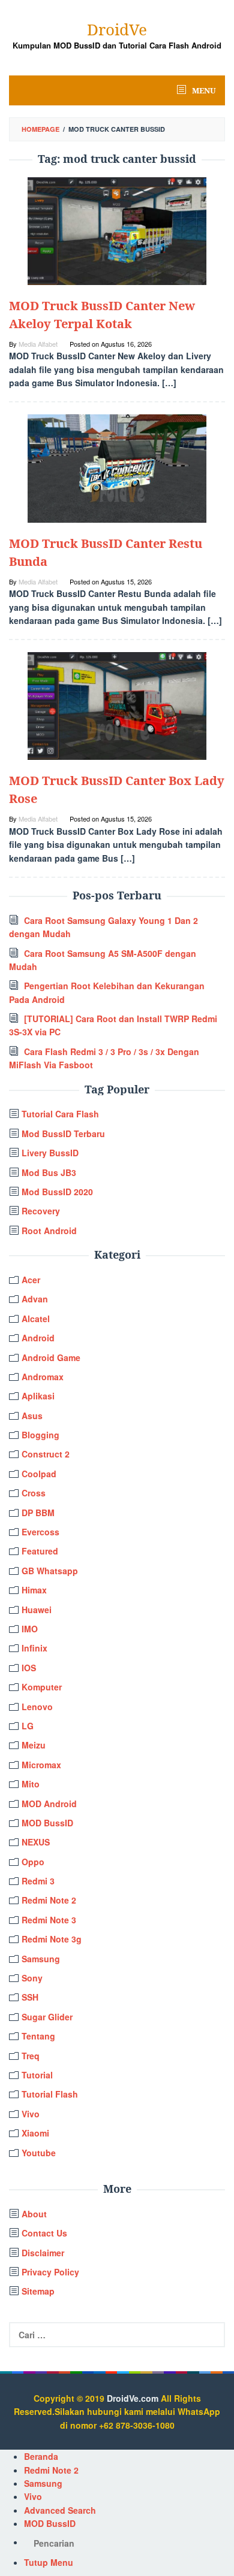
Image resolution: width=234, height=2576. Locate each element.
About (34, 2214)
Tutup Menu (49, 2562)
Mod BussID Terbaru (63, 1134)
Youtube (39, 2153)
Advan (35, 1299)
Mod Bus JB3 (49, 1172)
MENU (203, 90)
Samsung (41, 1959)
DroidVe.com (133, 2398)
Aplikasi (38, 1396)
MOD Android (49, 1804)
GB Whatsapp (50, 1571)
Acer (31, 1280)
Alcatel (36, 1319)
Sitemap (38, 2291)
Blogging (40, 1435)
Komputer (42, 1687)
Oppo (33, 1862)
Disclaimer (43, 2253)
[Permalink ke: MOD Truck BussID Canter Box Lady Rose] (117, 705)
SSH (30, 1997)
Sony (32, 1978)
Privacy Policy (50, 2272)
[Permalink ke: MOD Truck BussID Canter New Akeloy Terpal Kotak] (117, 229)
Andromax (43, 1377)
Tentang (38, 2036)
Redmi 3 (38, 1881)
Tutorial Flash (50, 2094)
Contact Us (44, 2233)
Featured (40, 1551)
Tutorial (37, 2075)
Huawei (37, 1610)
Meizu (34, 1745)
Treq (31, 2056)
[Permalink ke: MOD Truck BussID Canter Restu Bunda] (117, 467)
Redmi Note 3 (49, 1920)
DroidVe (117, 29)
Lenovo (37, 1707)
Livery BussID (50, 1153)
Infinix (34, 1648)
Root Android (49, 1231)
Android (38, 1338)
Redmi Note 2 (49, 1900)
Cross (34, 1493)
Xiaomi (35, 2133)
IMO (30, 1629)
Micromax (41, 1765)
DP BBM (38, 1513)
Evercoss (40, 1532)
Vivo (31, 2114)
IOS (29, 1668)
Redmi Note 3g (52, 1939)
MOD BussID (47, 1823)
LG (28, 1726)
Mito (31, 1784)
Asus (32, 1416)
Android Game (51, 1357)
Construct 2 (46, 1454)
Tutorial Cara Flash (60, 1114)
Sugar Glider (47, 2017)
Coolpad (39, 1474)
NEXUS (36, 1842)
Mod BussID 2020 (57, 1192)
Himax (34, 1590)
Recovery (41, 1211)
